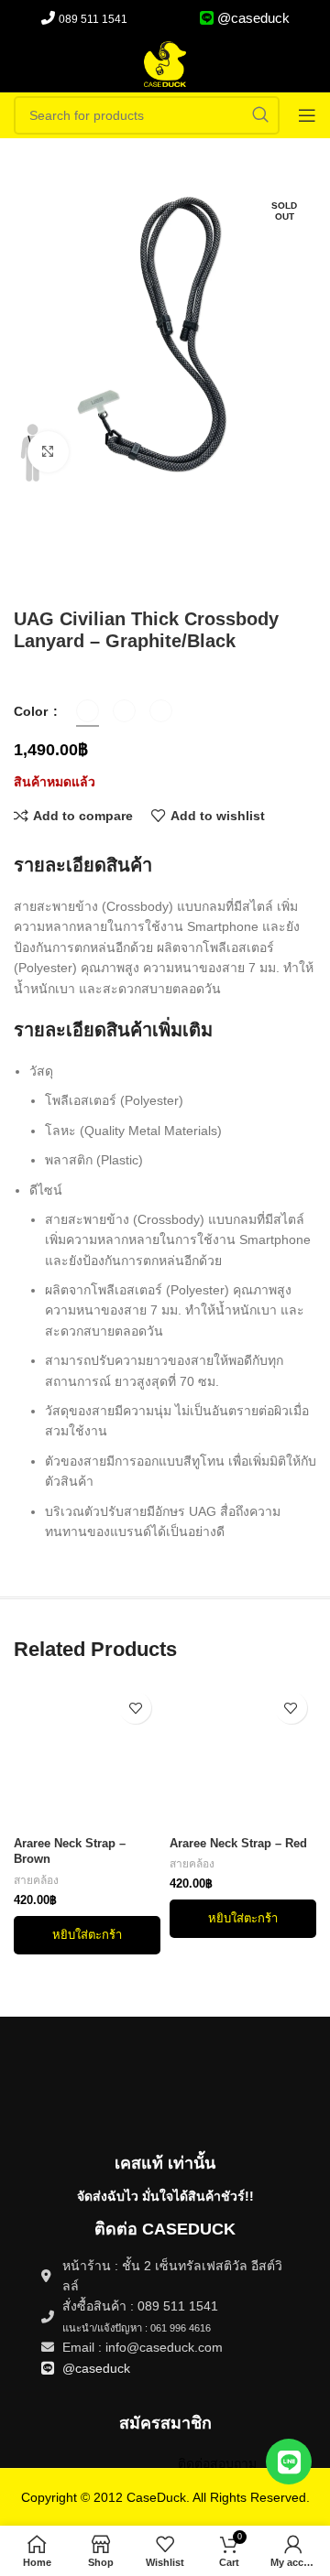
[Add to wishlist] (135, 1708)
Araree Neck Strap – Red (238, 1844)
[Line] (289, 2462)
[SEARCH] (260, 115)
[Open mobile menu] (307, 115)
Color (33, 711)
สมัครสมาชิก (165, 2423)
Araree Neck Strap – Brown (70, 1852)
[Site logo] (165, 63)
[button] (87, 1935)
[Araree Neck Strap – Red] (243, 1756)
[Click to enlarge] (48, 452)
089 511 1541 (93, 19)
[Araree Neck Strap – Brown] (87, 1756)
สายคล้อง (36, 1880)
